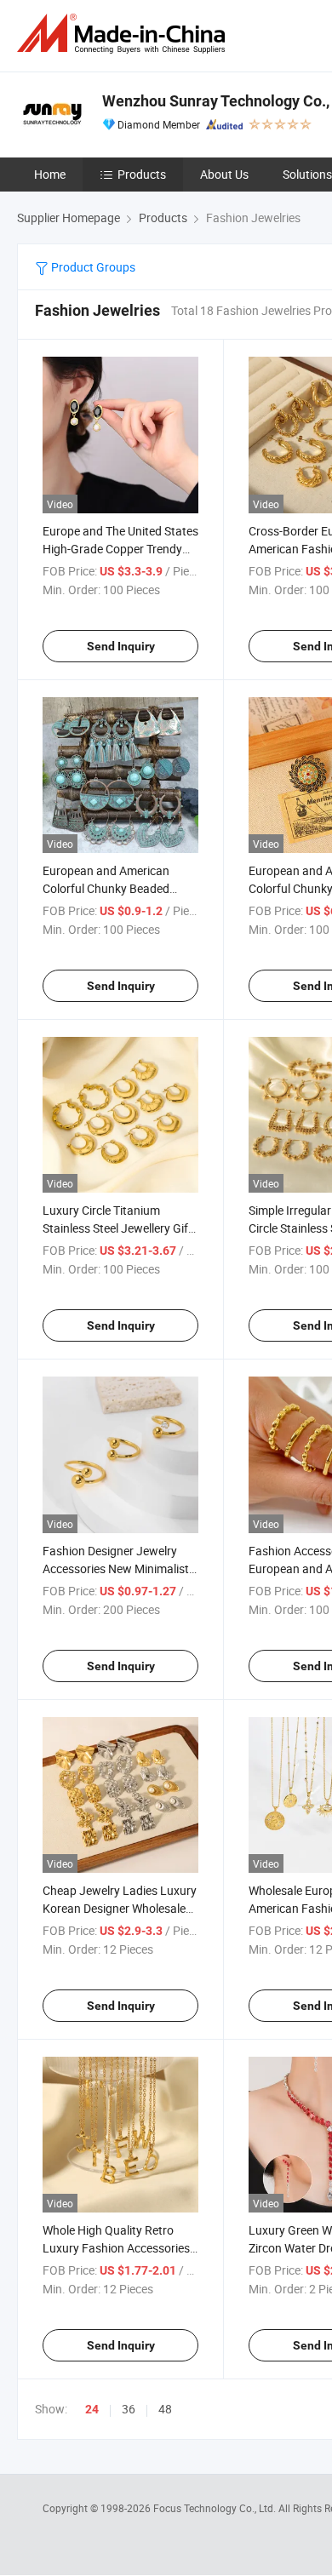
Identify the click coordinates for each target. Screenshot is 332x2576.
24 (92, 2409)
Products (142, 174)
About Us (224, 174)
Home (50, 174)
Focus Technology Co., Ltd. (216, 2508)
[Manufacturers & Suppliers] (124, 34)
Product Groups (92, 267)
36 (129, 2409)
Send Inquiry (121, 646)
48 (165, 2409)
